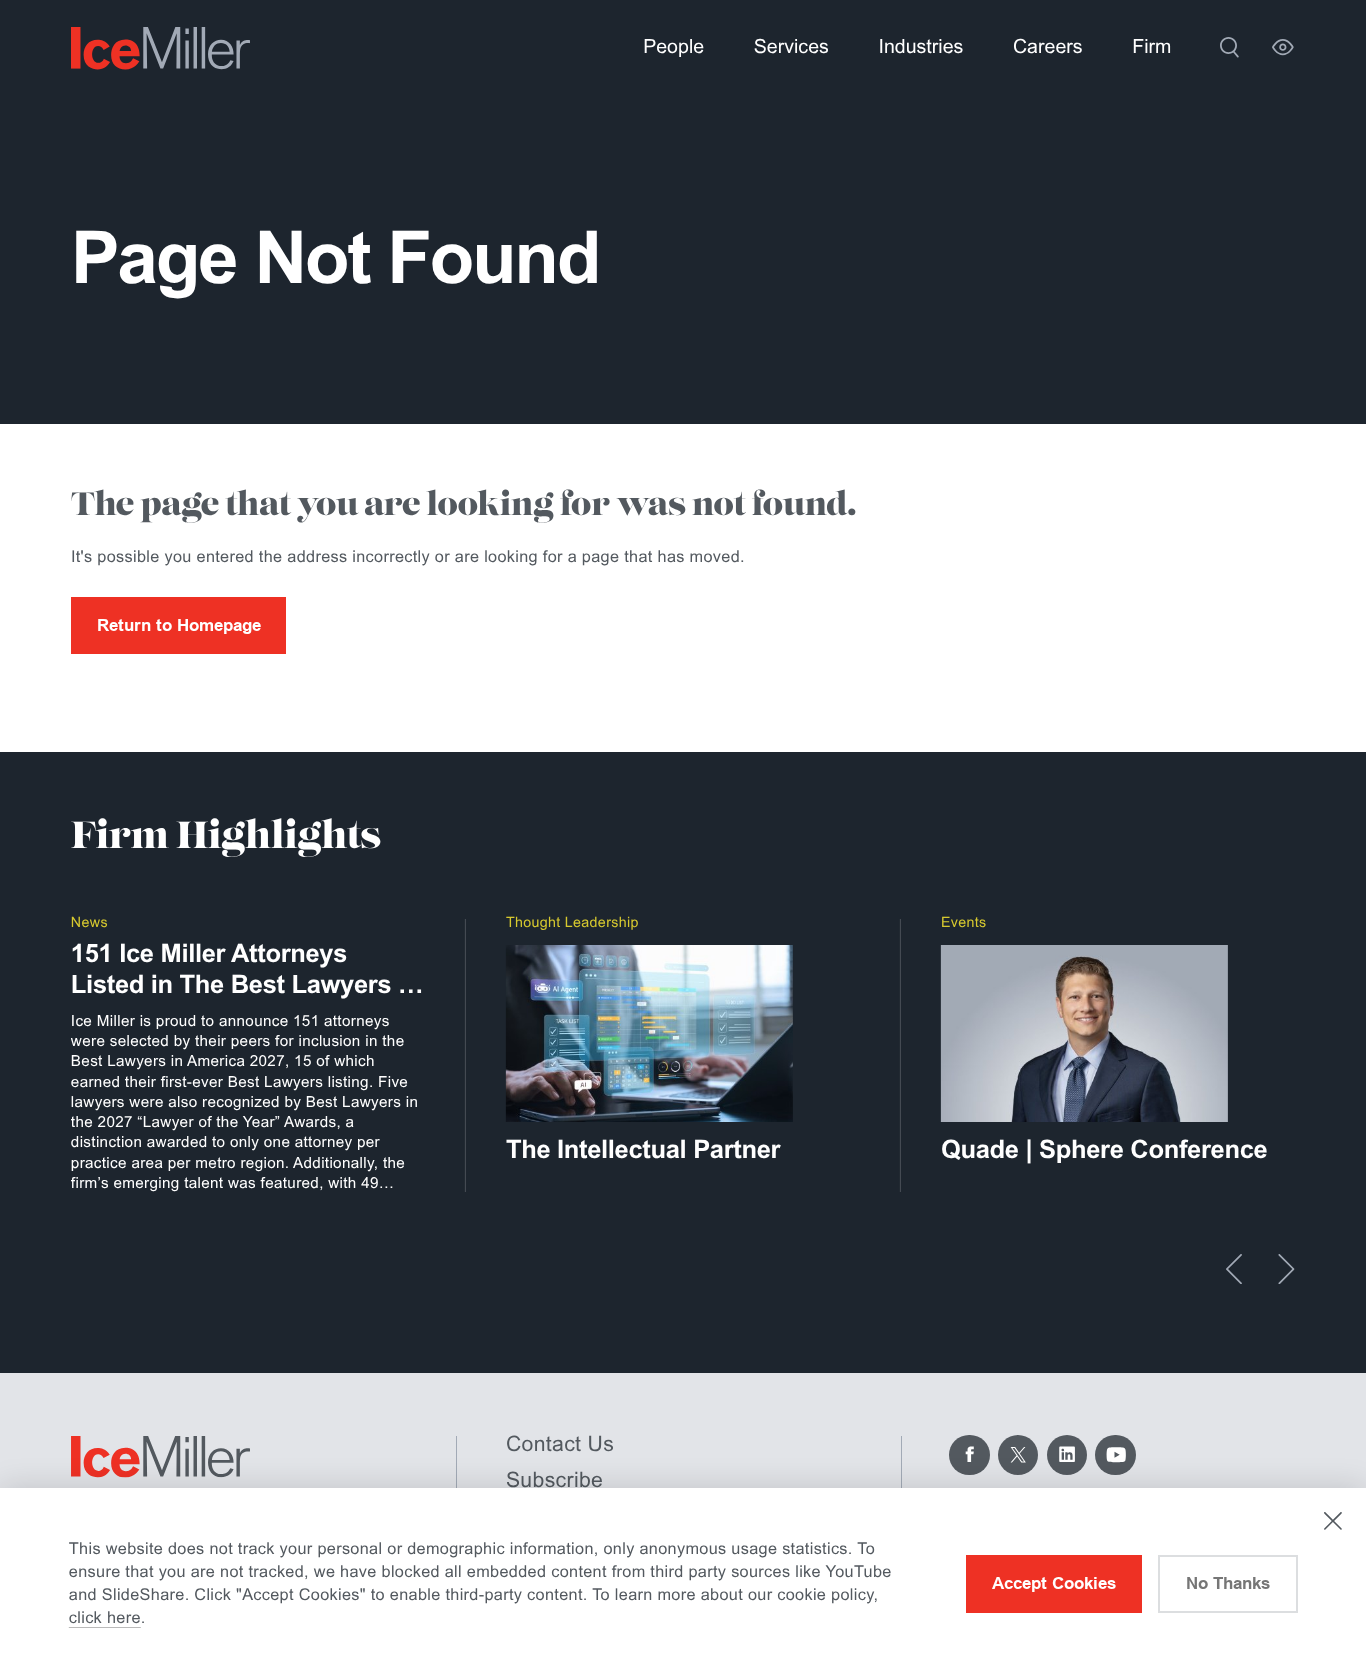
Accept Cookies (1054, 1583)
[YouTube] (1115, 1455)
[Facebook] (969, 1455)
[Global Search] (1229, 47)
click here (105, 1618)
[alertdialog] (683, 1584)
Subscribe (554, 1480)
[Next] (1286, 1269)
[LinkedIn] (1067, 1455)
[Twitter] (1018, 1455)
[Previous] (1234, 1269)
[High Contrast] (1283, 47)
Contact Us (560, 1444)
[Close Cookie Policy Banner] (1333, 1521)
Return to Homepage (179, 625)
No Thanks (1228, 1583)
